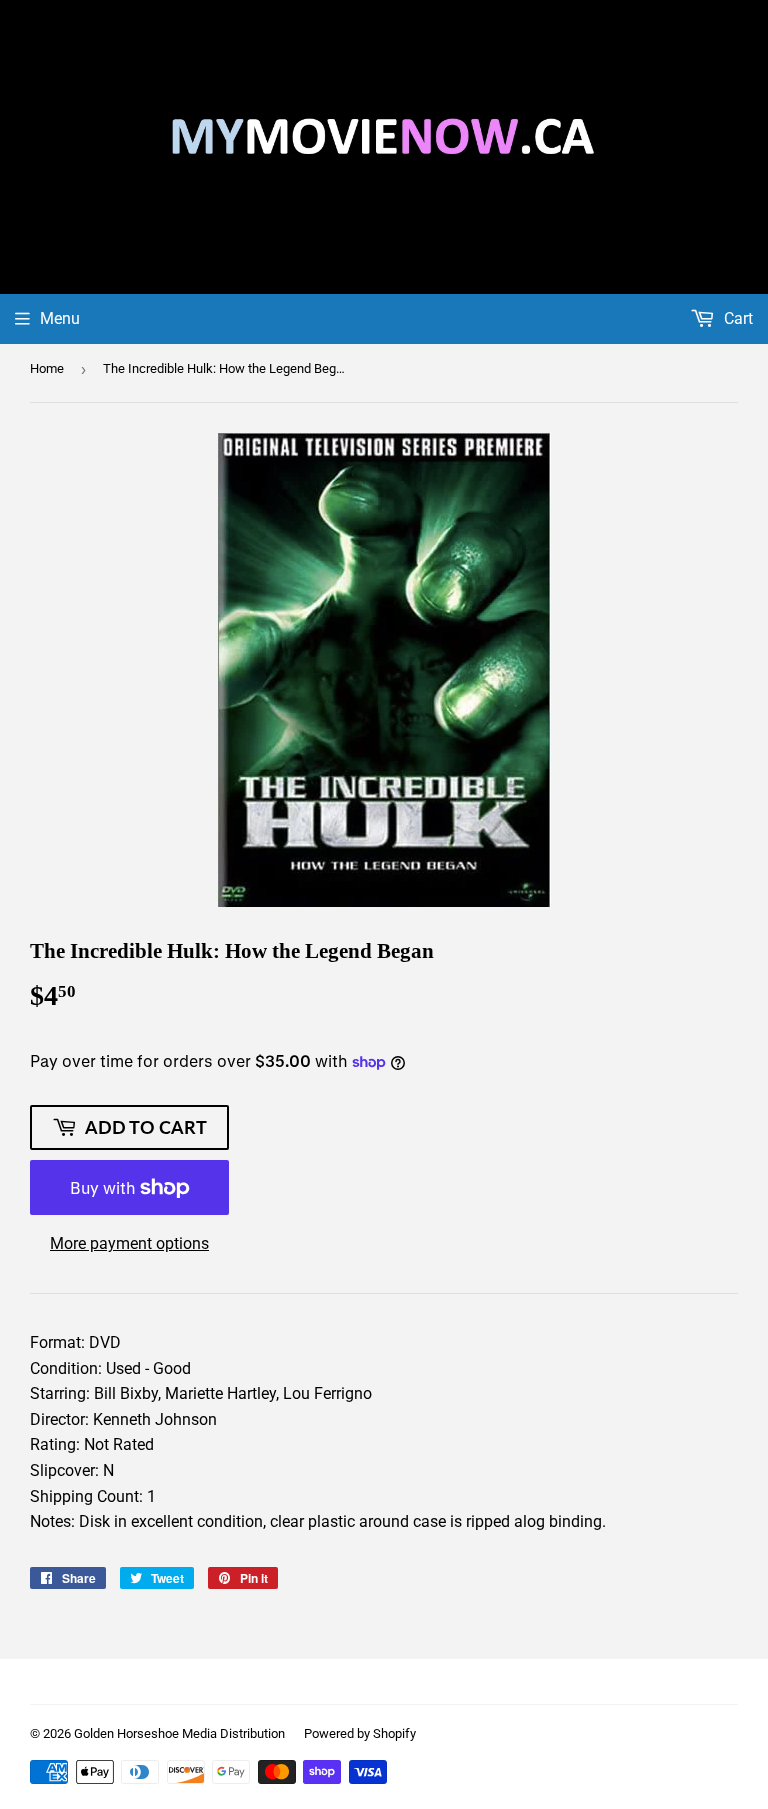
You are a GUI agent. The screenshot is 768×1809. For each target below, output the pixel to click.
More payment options (129, 1243)
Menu (60, 318)
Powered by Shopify (360, 1733)
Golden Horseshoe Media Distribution (179, 1733)
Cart (736, 318)
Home (47, 368)
